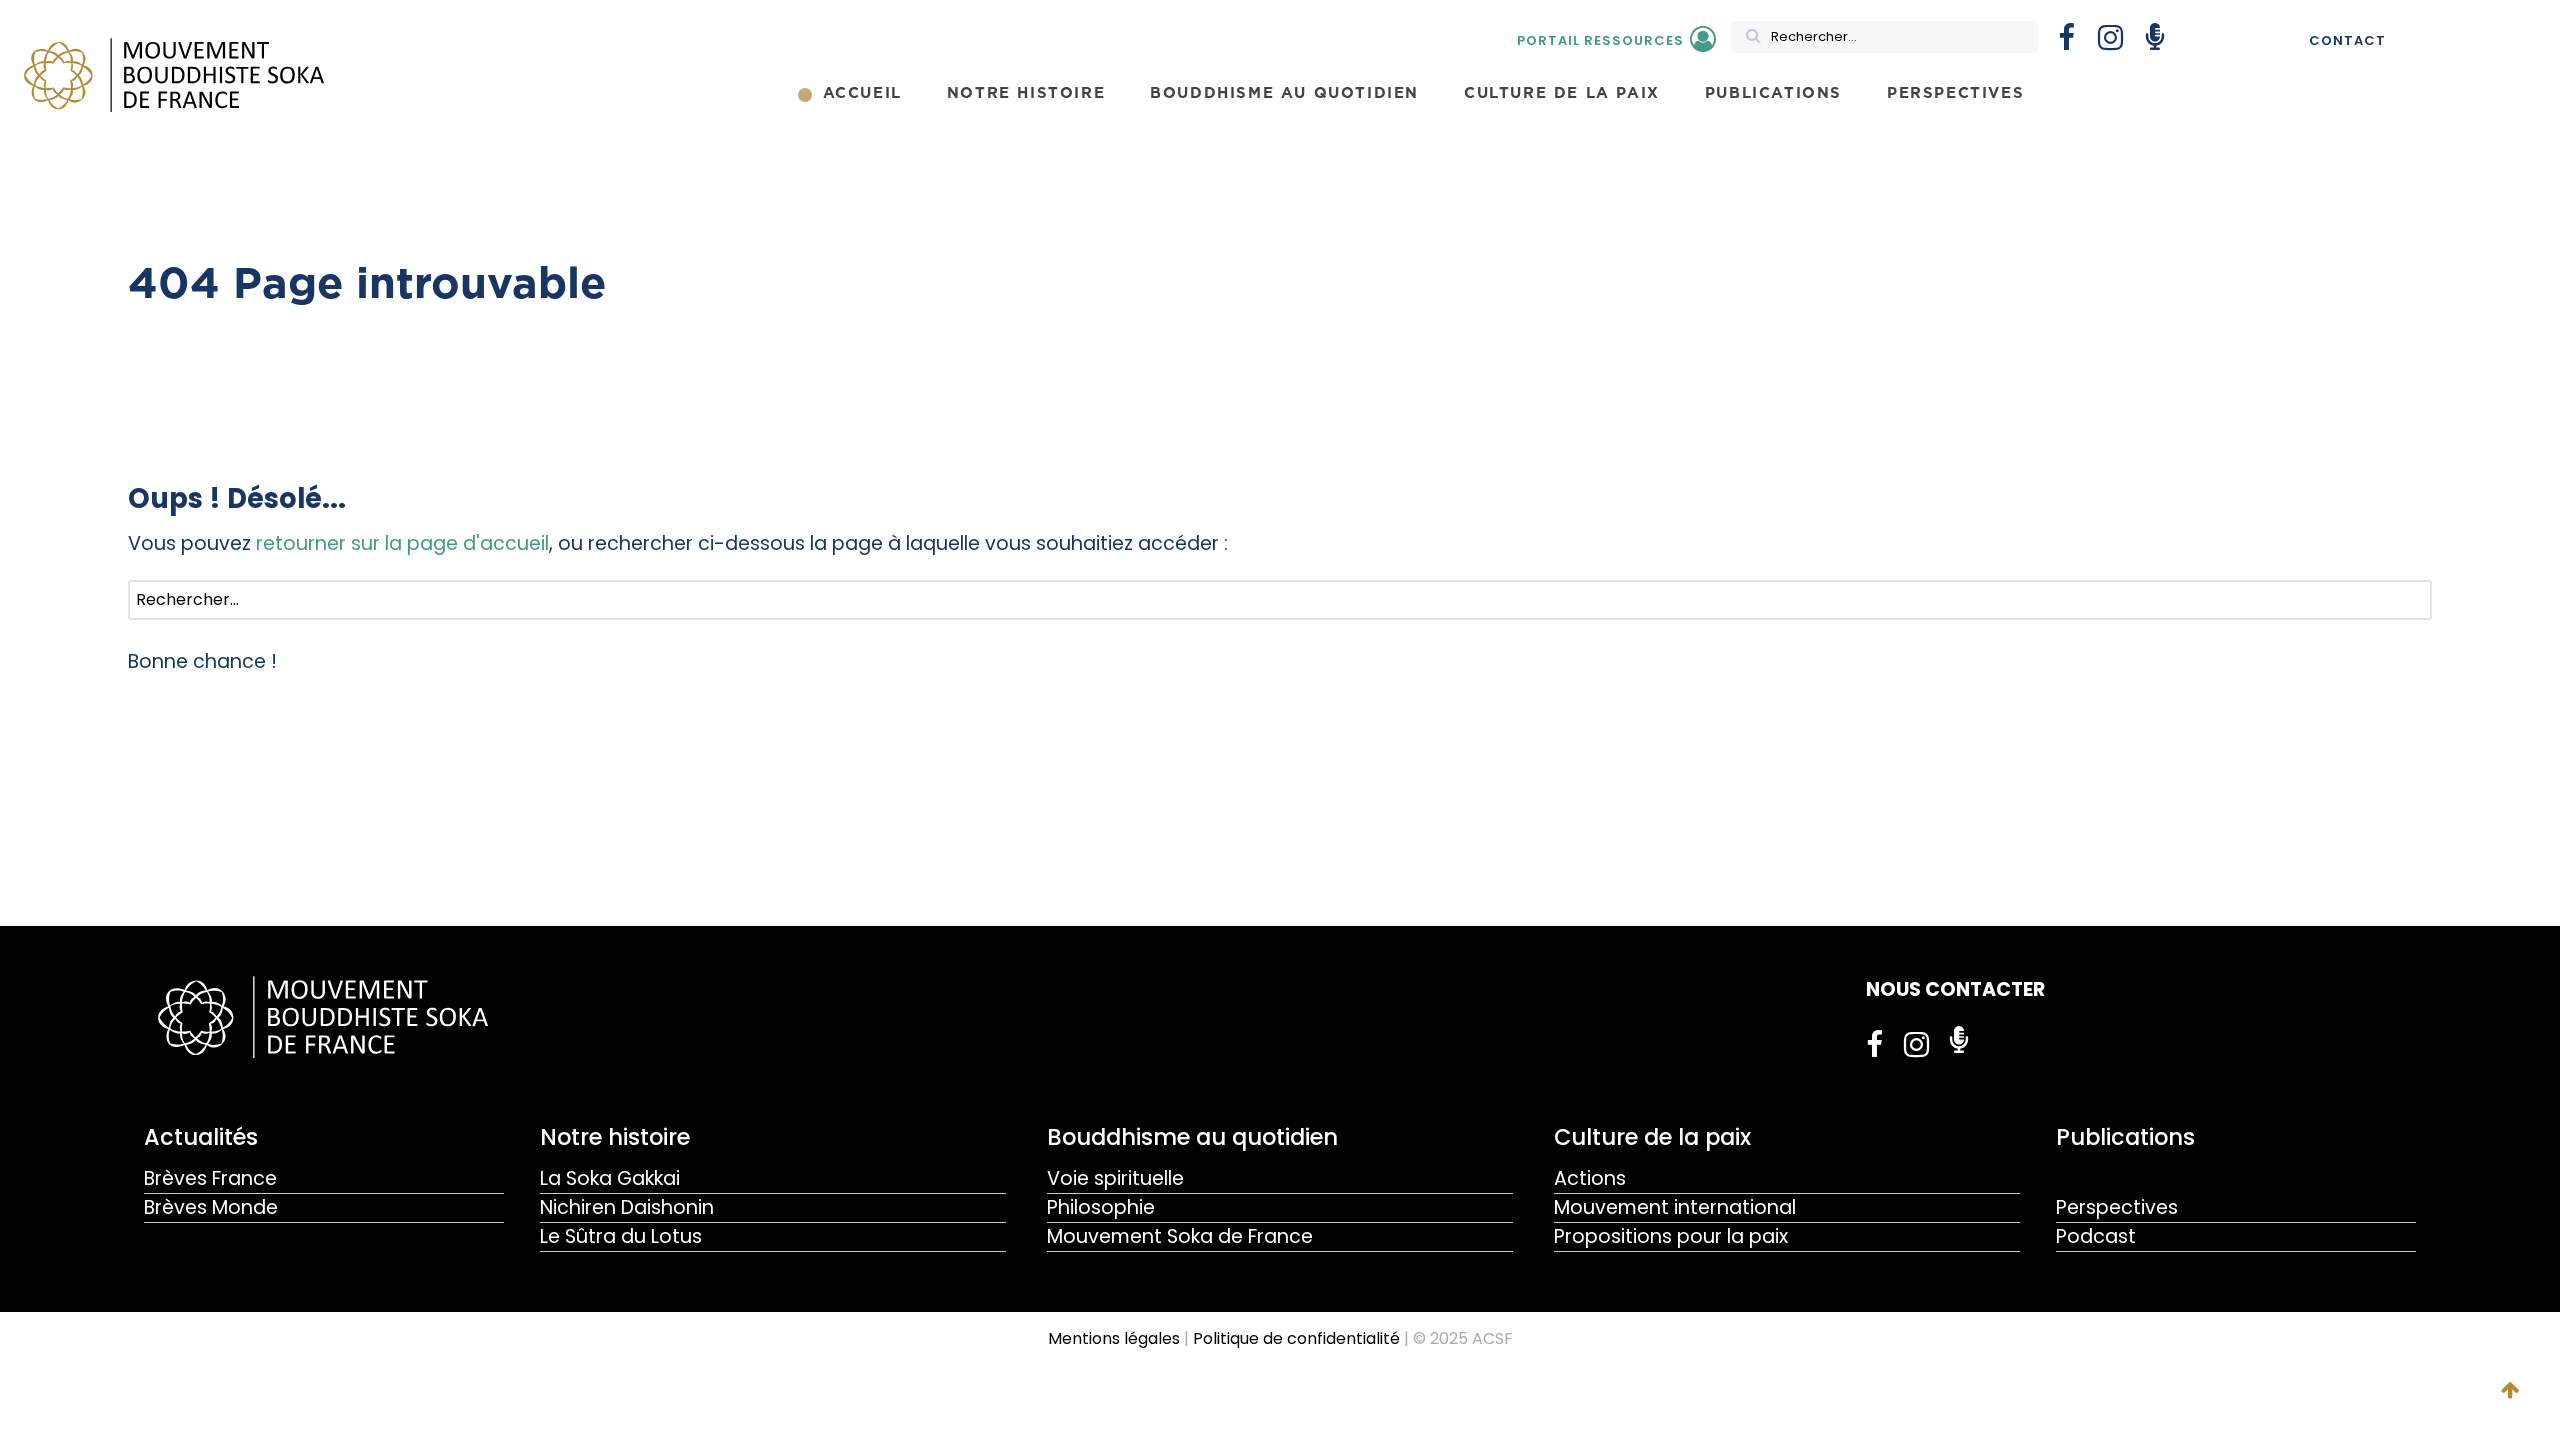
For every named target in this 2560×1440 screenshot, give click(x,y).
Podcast (2096, 1236)
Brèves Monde (211, 1207)
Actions (1590, 1178)
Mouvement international (1675, 1207)
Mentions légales (1114, 1338)
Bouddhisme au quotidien (1192, 1137)
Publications (2125, 1137)
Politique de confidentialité (1296, 1338)
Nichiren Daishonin (627, 1207)
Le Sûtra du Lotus (621, 1236)
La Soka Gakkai (610, 1178)
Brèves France (210, 1178)
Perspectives (2117, 1207)
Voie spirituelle (1115, 1178)
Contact (2347, 40)
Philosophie (1101, 1207)
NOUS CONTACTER (1955, 989)
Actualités (201, 1137)
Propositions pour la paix (1671, 1236)
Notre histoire (615, 1137)
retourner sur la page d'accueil (402, 543)
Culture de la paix (1652, 1137)
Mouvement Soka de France (1180, 1236)
